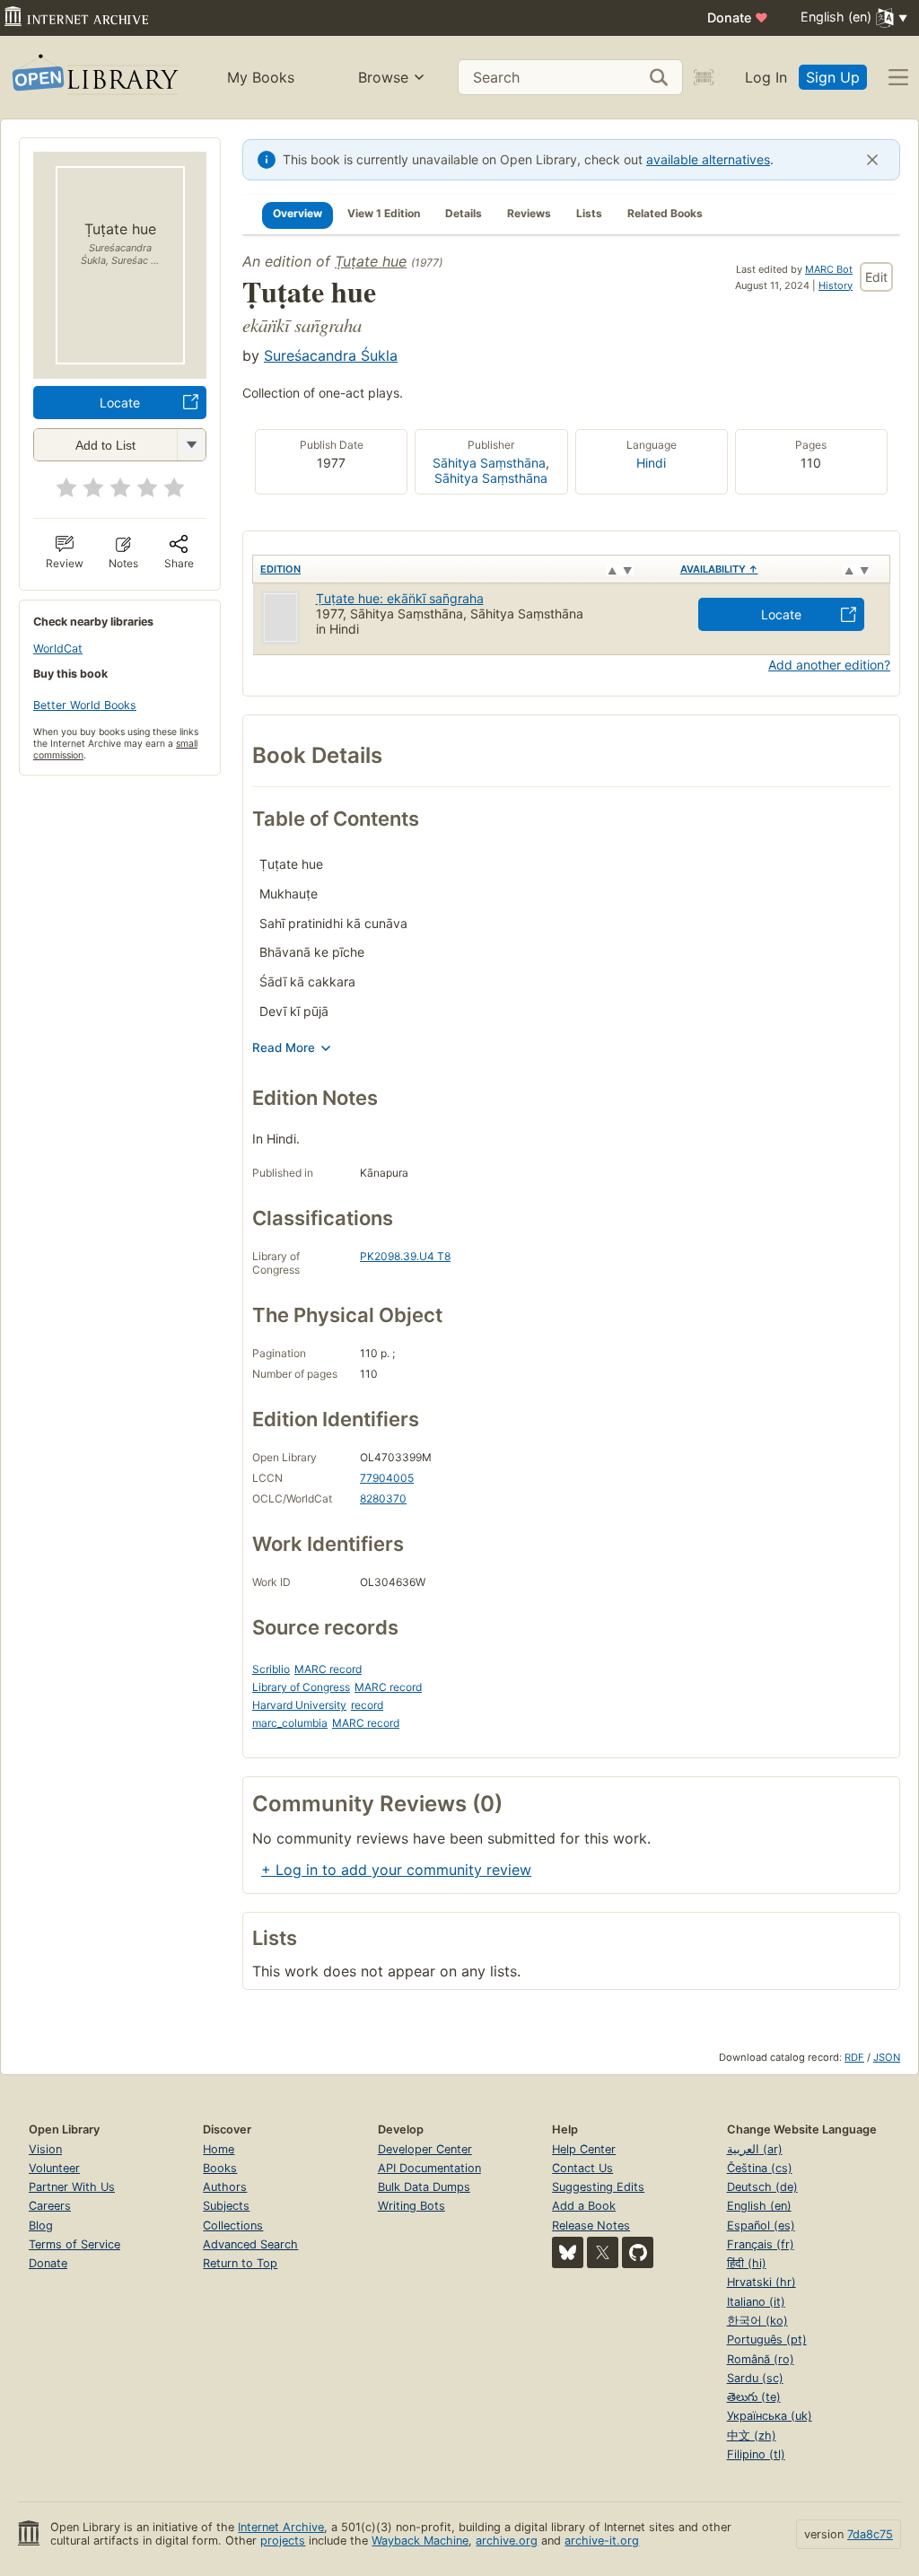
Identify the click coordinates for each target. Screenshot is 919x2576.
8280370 (383, 1498)
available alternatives (708, 159)
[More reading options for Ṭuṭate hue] (191, 445)
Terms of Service (74, 2244)
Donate (738, 18)
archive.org (507, 2541)
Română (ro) (761, 2359)
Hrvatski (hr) (761, 2282)
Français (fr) (761, 2244)
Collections (233, 2226)
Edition (280, 569)
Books (220, 2168)
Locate (120, 403)
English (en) (759, 2206)
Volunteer (54, 2168)
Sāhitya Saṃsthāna (491, 478)
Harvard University (299, 1705)
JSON (887, 2057)
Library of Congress (301, 1687)
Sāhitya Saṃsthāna (489, 463)
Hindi (651, 463)
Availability (719, 569)
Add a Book (584, 2206)
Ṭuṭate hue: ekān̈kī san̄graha (400, 598)
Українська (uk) (770, 2416)
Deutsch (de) (762, 2187)
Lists (589, 213)
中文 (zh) (752, 2436)
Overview (298, 213)
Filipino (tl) (756, 2454)
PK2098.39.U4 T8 (405, 1256)
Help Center (584, 2149)
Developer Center (425, 2149)
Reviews (529, 213)
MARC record (328, 1669)
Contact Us (582, 2168)
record (367, 1705)
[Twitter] (603, 2252)
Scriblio (271, 1669)
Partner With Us (72, 2187)
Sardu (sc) (755, 2378)
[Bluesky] (568, 2252)
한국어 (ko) (757, 2321)
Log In (766, 77)
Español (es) (761, 2226)
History (836, 285)
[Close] (872, 160)
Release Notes (591, 2226)
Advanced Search (250, 2244)
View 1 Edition (384, 213)
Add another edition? (829, 665)
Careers (50, 2206)
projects (283, 2541)
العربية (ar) (755, 2149)
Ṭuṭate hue (371, 261)
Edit (876, 277)
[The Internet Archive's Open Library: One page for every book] (94, 78)
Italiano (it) (756, 2302)
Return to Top (240, 2263)
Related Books (665, 213)
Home (219, 2149)
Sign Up (833, 77)
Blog (41, 2226)
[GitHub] (638, 2252)
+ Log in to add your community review (396, 1870)
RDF (854, 2057)
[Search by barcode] (704, 77)
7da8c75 (870, 2534)
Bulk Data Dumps (424, 2187)
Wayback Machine (420, 2541)
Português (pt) (767, 2339)
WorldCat (58, 648)
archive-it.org (602, 2541)
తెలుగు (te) (754, 2397)
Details (464, 213)
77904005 (387, 1478)
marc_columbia (290, 1723)
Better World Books (85, 705)
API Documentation (429, 2168)
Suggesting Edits (598, 2187)
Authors (225, 2187)
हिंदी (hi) (747, 2263)
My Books (261, 77)
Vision (45, 2149)
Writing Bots (411, 2206)
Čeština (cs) (760, 2168)
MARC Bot (829, 269)
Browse (383, 77)
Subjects (226, 2206)
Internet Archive (281, 2527)
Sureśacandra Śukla (331, 355)
